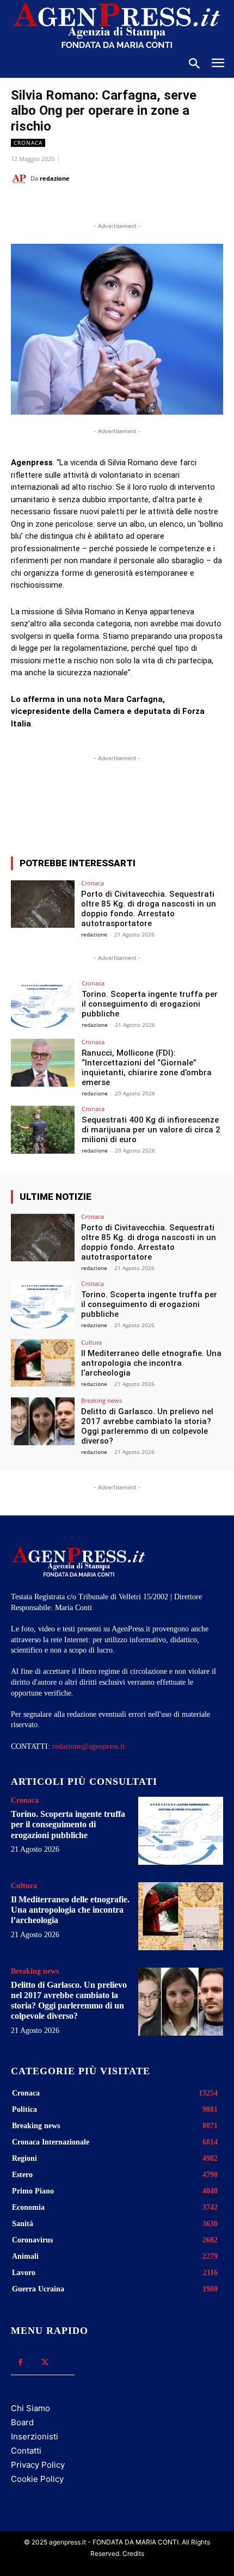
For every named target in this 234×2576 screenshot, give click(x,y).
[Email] (131, 206)
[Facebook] (56, 206)
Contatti (26, 2451)
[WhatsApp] (106, 206)
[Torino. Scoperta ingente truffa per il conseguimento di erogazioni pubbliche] (43, 1004)
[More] (209, 808)
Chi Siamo (30, 2408)
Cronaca (28, 143)
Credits (133, 2553)
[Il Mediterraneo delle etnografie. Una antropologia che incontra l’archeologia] (43, 1363)
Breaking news (101, 1400)
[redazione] (21, 178)
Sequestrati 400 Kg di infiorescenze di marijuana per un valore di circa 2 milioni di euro (151, 1130)
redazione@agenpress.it (88, 1746)
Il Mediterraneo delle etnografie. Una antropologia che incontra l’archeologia (151, 1363)
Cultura (91, 1342)
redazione (55, 178)
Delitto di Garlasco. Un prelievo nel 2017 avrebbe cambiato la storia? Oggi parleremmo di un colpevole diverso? (147, 1426)
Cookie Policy (37, 2479)
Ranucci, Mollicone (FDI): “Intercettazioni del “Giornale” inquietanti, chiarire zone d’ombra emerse (147, 1068)
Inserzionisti (35, 2436)
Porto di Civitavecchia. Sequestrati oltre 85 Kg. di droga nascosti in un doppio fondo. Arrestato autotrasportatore (149, 909)
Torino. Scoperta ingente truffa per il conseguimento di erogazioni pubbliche (150, 1004)
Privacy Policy (38, 2465)
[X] (81, 206)
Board (22, 2422)
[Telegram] (156, 206)
